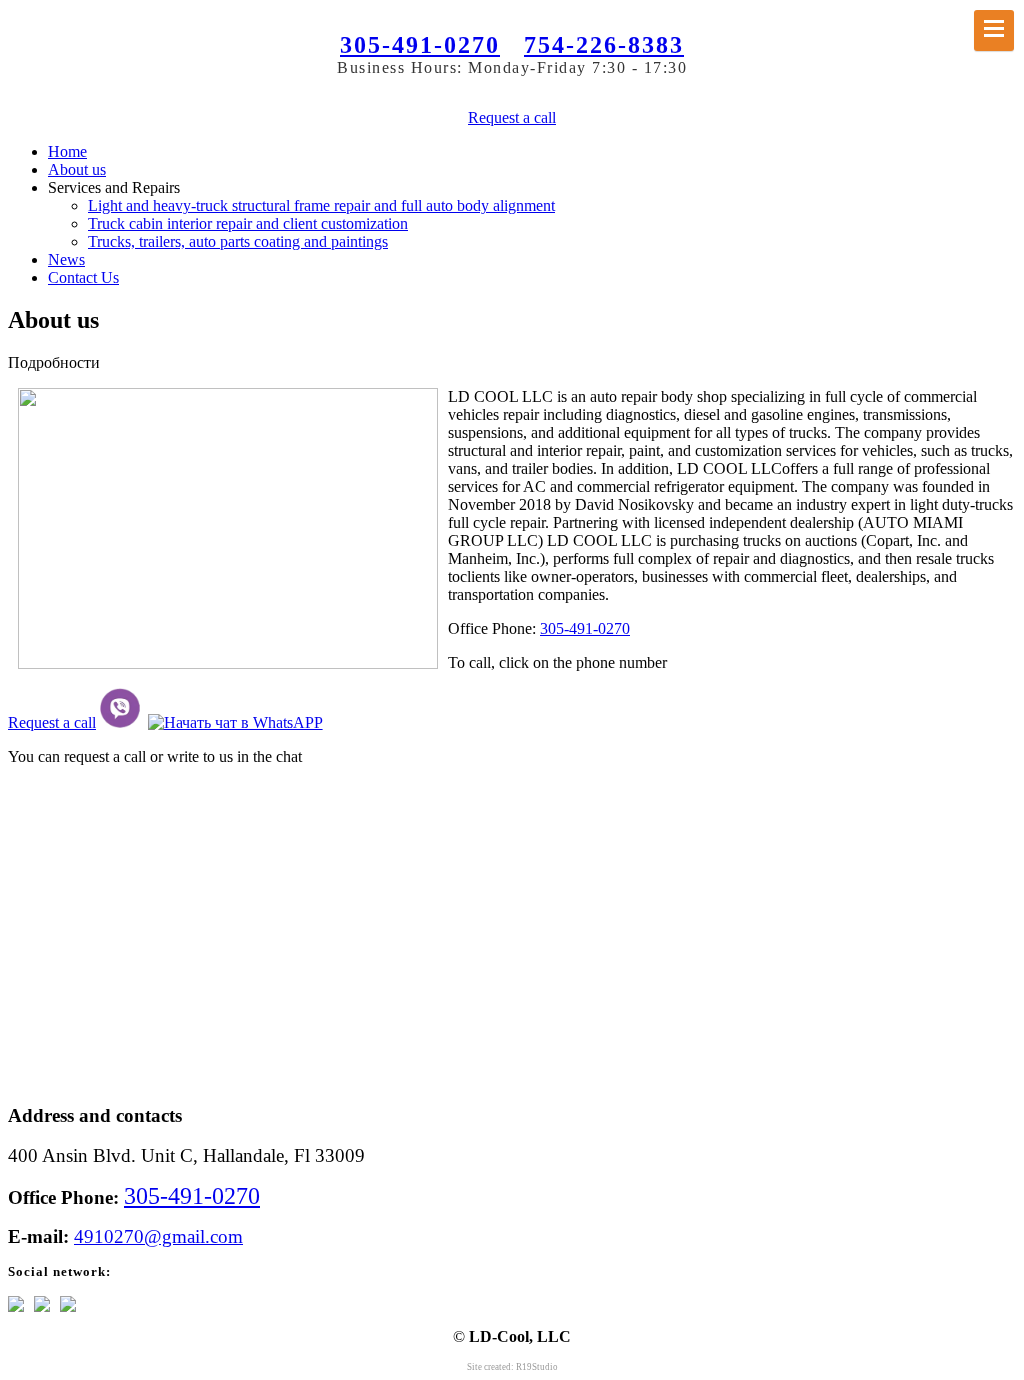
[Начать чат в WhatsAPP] (235, 722)
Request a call (512, 117)
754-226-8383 (604, 45)
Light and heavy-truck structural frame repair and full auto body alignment (321, 205)
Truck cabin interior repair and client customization (248, 223)
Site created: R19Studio (512, 1367)
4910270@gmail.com (158, 1236)
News (66, 259)
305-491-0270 (420, 45)
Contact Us (83, 277)
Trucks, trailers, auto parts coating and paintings (238, 241)
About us (77, 169)
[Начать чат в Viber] (120, 722)
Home (67, 151)
